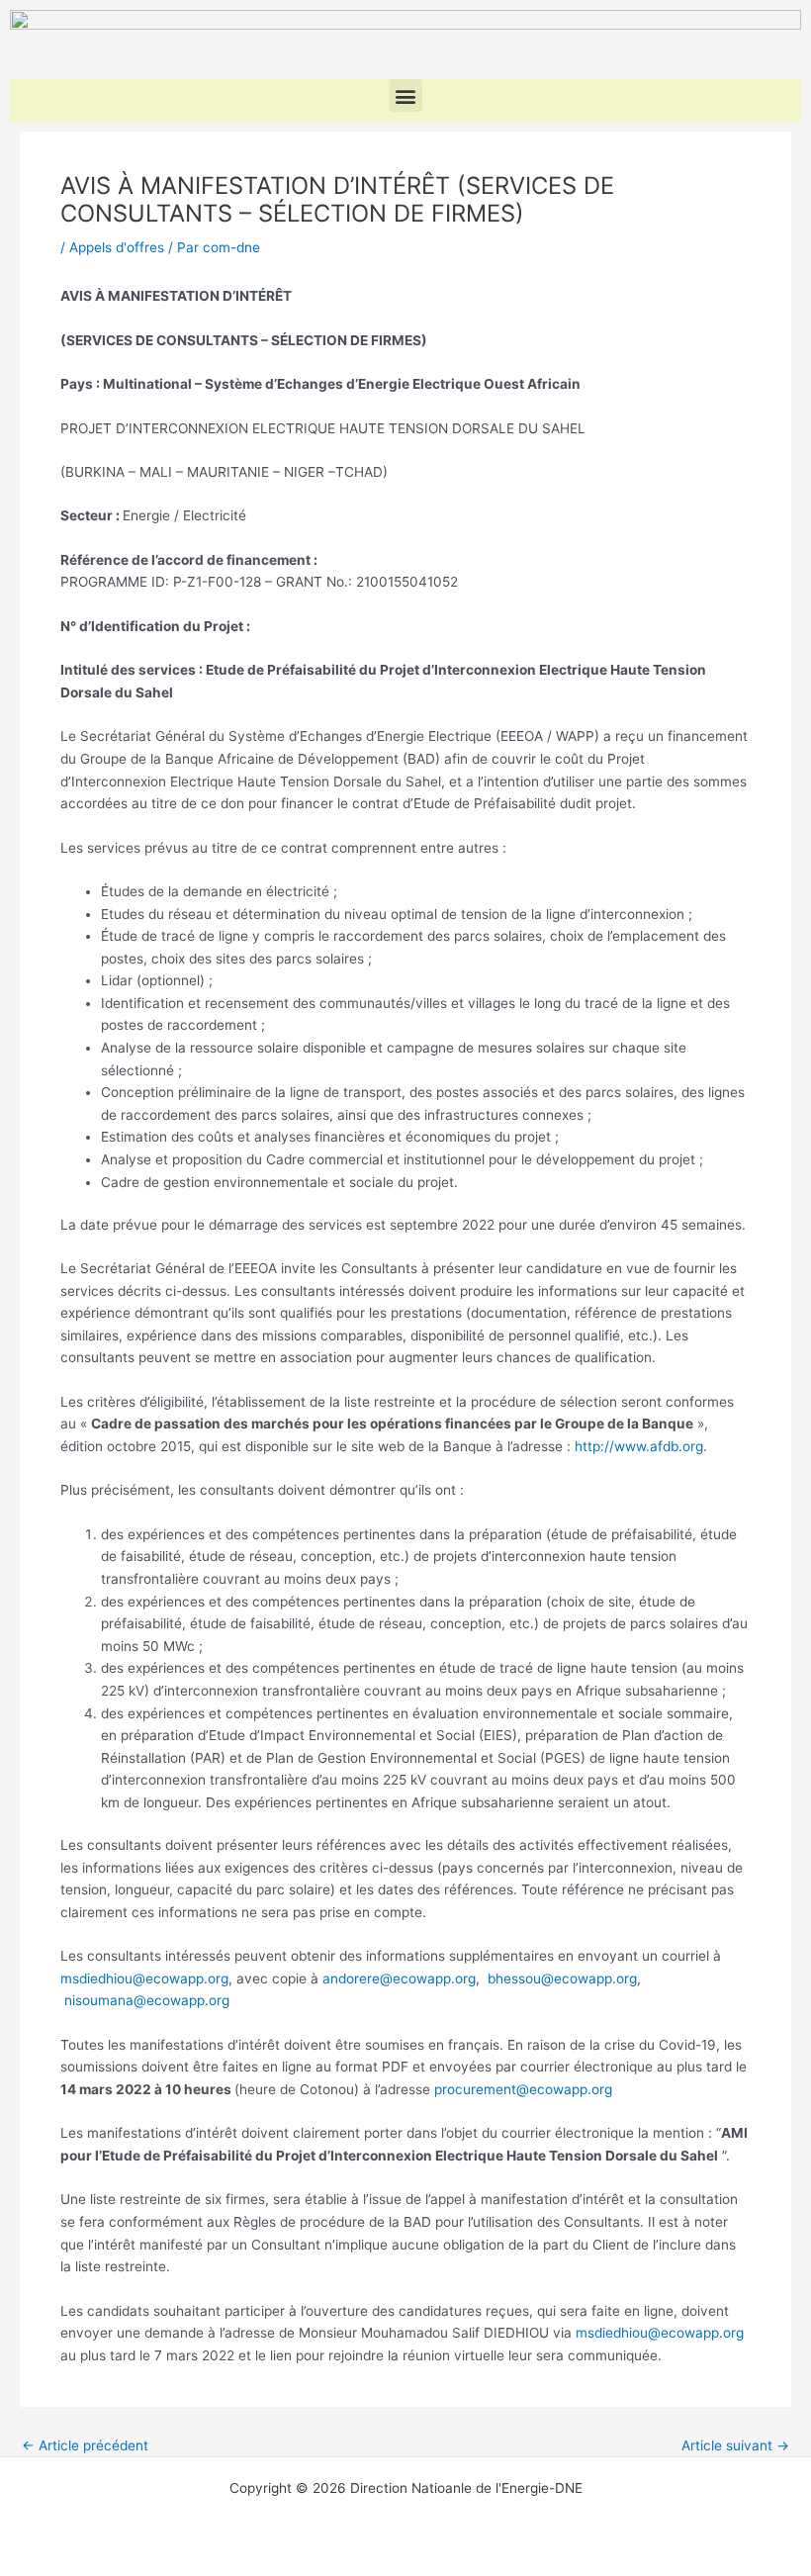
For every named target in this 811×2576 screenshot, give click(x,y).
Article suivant (735, 2446)
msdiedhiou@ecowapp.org (144, 1978)
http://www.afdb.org (639, 1446)
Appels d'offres (117, 247)
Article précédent (85, 2446)
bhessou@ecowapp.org (562, 1978)
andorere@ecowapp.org (399, 1978)
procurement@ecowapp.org (523, 2089)
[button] (406, 95)
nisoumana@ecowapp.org (147, 2000)
